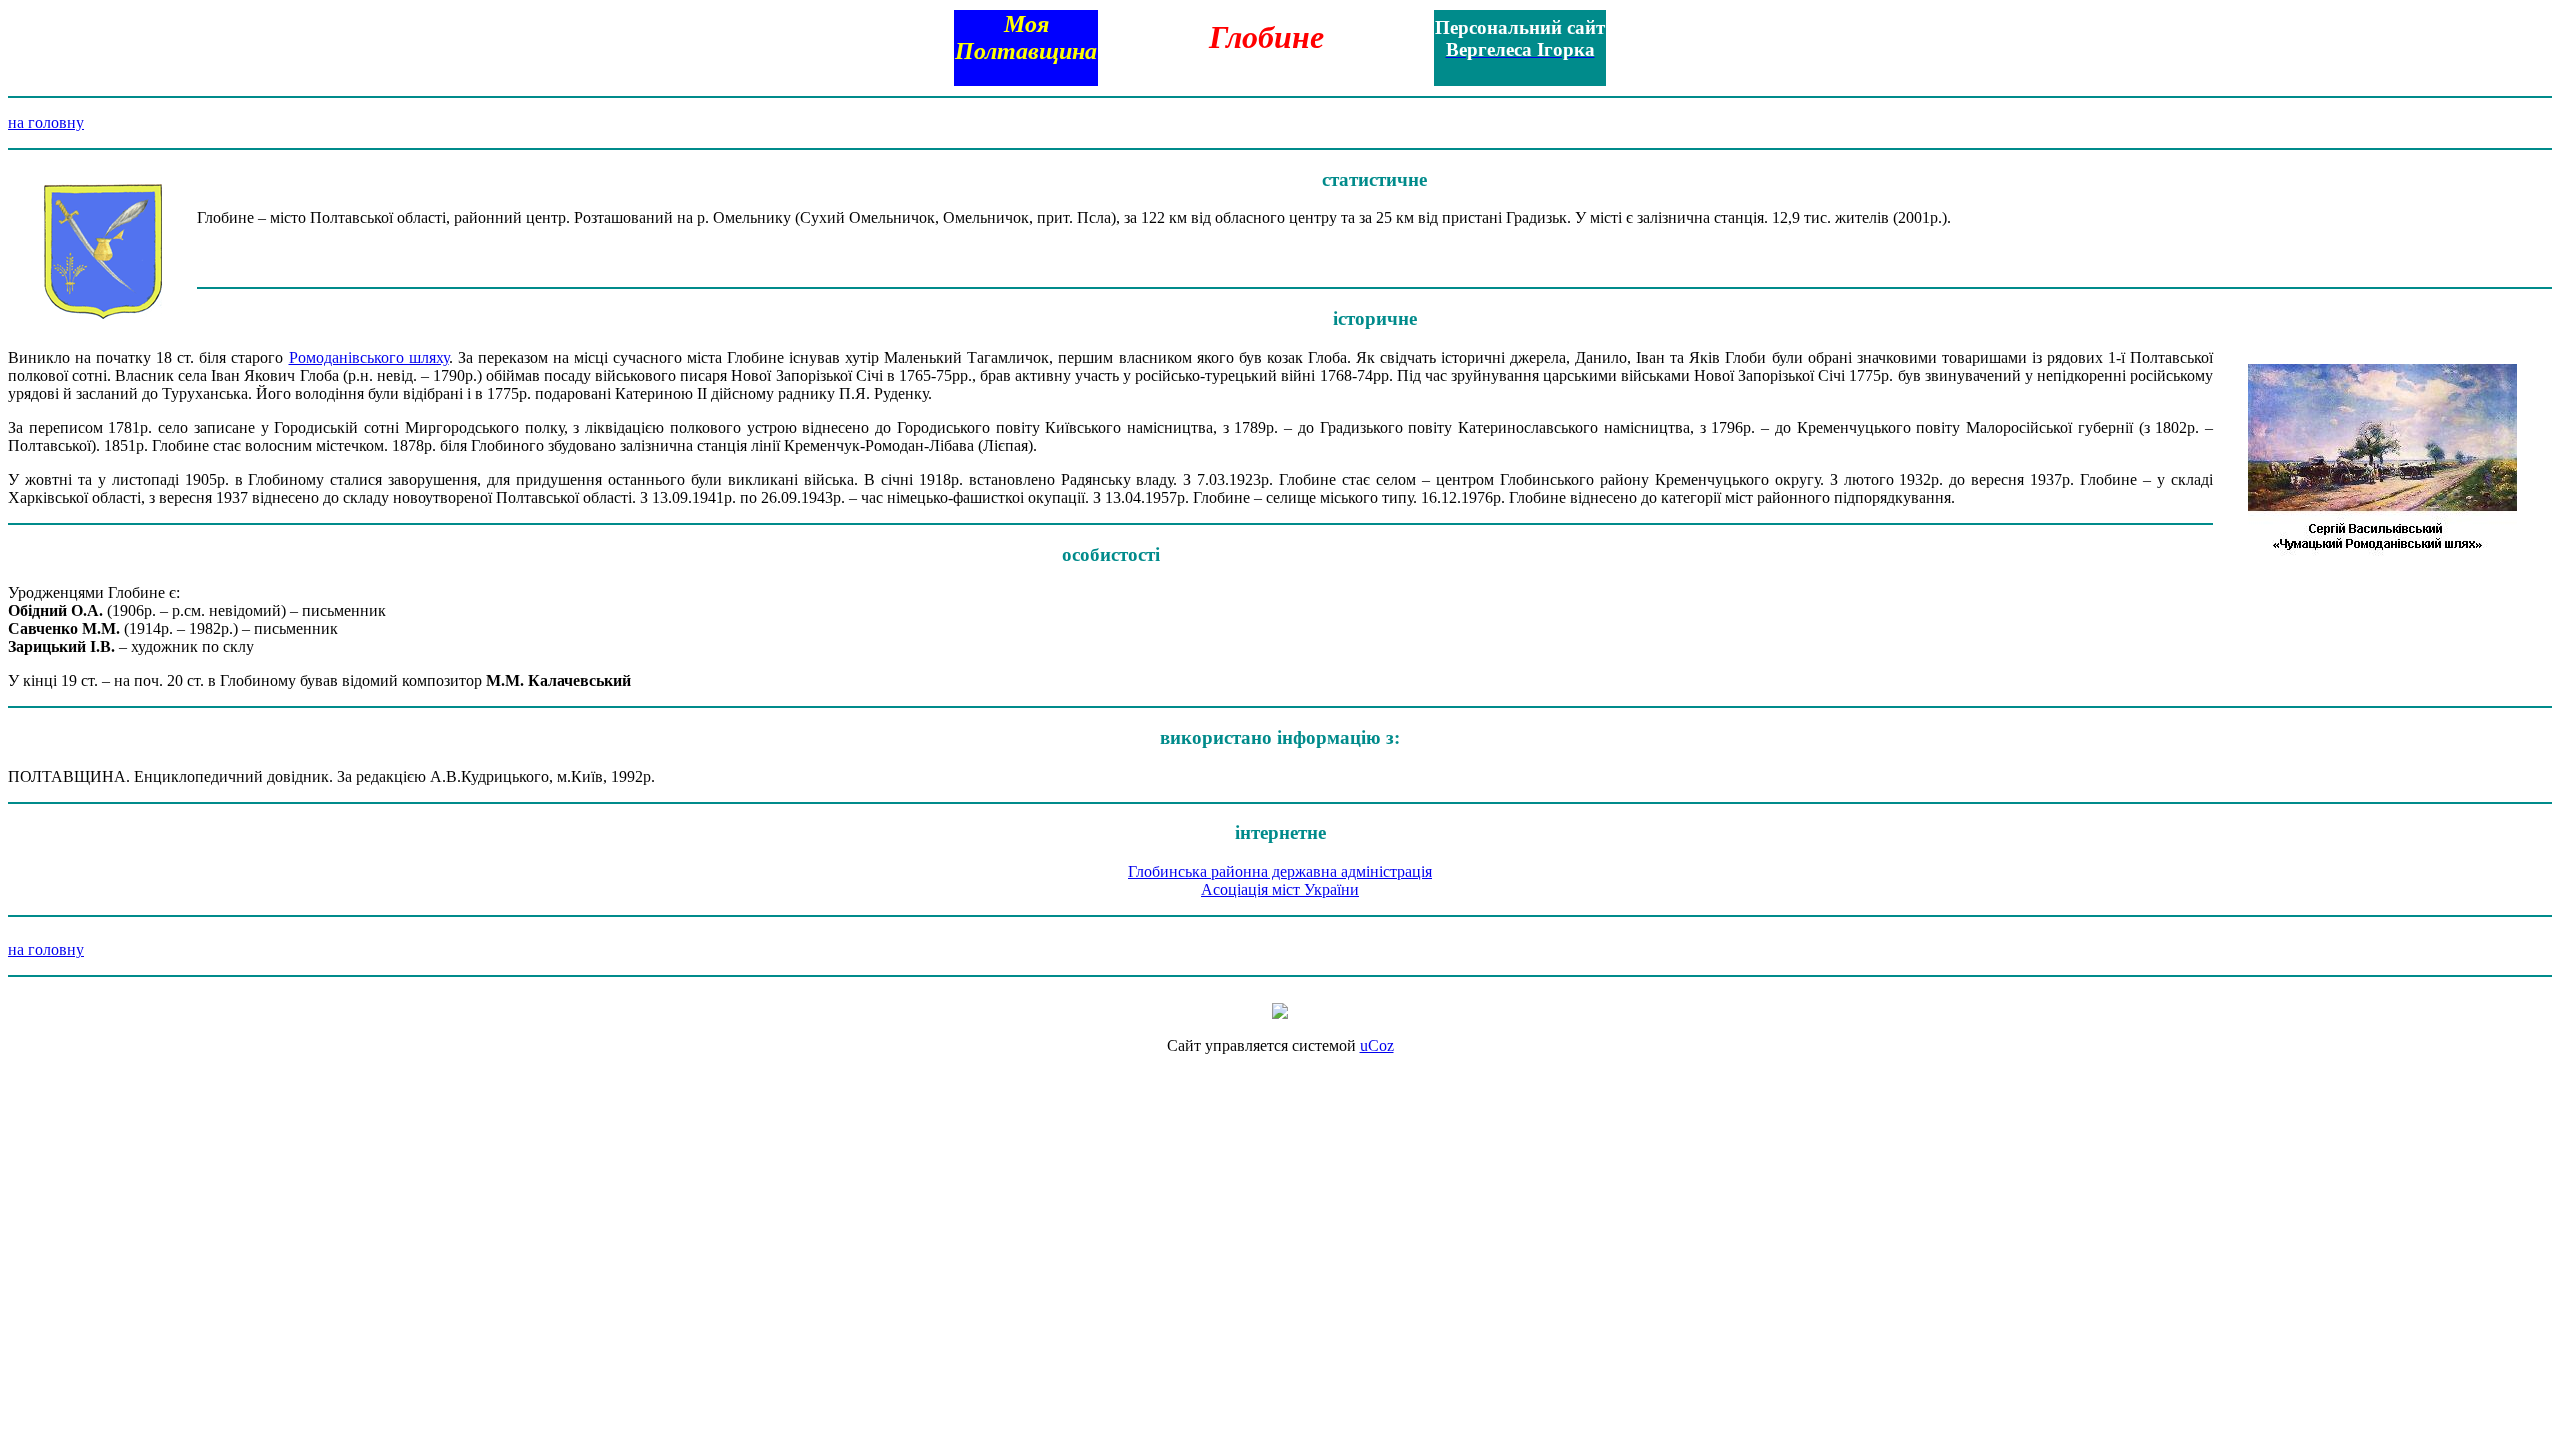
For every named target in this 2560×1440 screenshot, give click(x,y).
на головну (46, 122)
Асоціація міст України (1280, 889)
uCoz (1377, 1045)
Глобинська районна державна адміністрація (1280, 871)
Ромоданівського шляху (369, 357)
